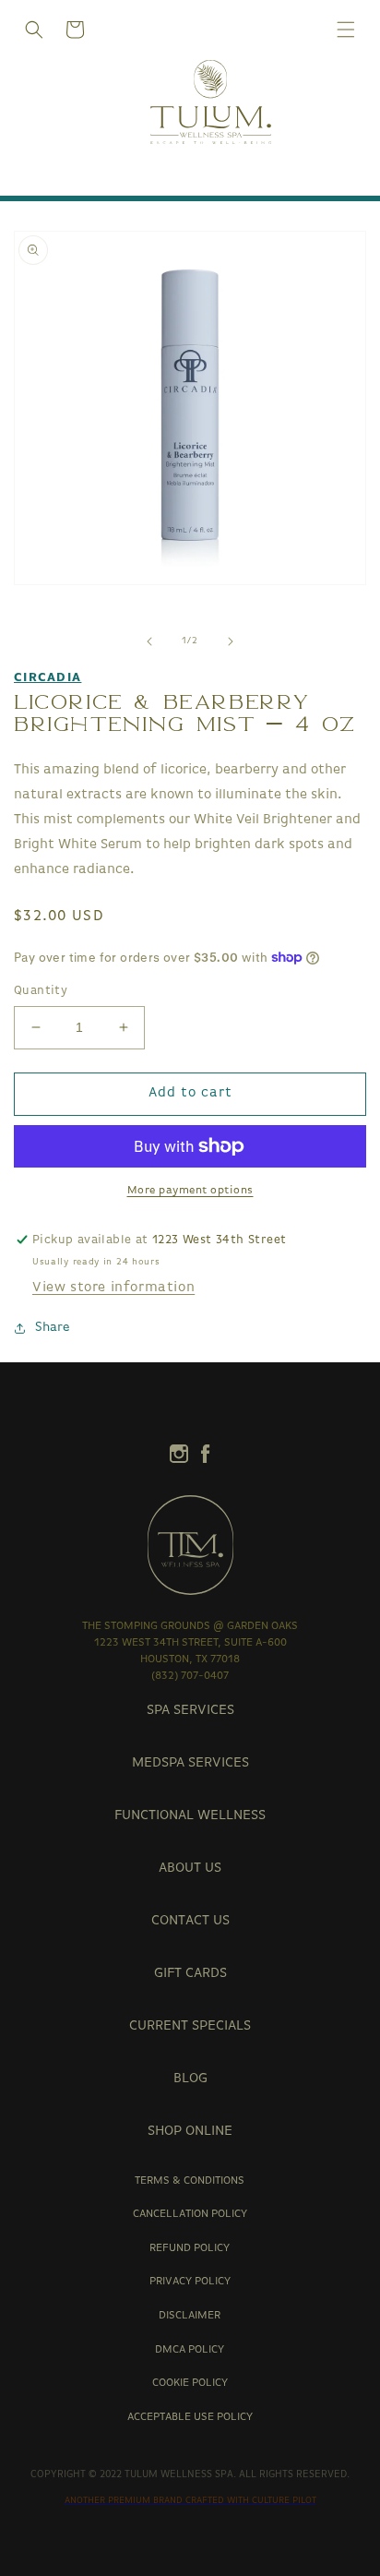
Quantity (41, 991)
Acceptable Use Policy (190, 2417)
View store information (113, 1288)
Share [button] (53, 1328)
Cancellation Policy (190, 2214)
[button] (34, 30)
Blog (190, 2079)
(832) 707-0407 (190, 1676)
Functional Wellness (190, 1816)
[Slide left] (149, 641)
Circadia (47, 678)
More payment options (190, 1191)
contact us (190, 1921)
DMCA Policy (190, 2350)
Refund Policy (190, 2248)
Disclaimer (190, 2316)
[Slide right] (231, 641)
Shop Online (190, 2132)
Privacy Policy (190, 2282)
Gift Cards (190, 1974)
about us (190, 1869)
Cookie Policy (190, 2383)
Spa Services (190, 1711)
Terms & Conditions (190, 2181)
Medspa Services (190, 1763)
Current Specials (190, 2026)
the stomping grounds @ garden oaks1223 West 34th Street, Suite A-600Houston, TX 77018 (190, 1643)
